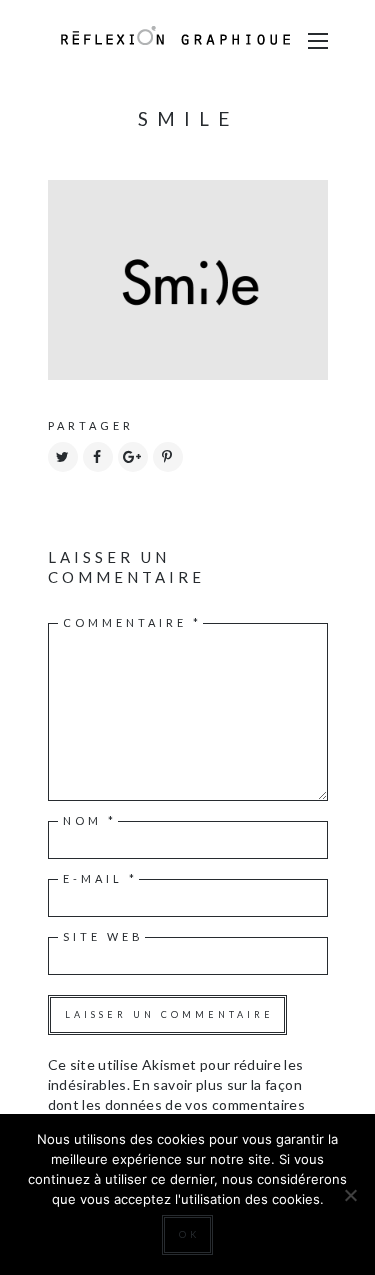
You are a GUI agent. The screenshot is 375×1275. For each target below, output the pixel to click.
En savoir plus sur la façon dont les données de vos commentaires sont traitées (177, 1104)
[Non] (350, 1195)
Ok (189, 1234)
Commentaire (132, 622)
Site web (103, 936)
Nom (90, 820)
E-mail (100, 878)
